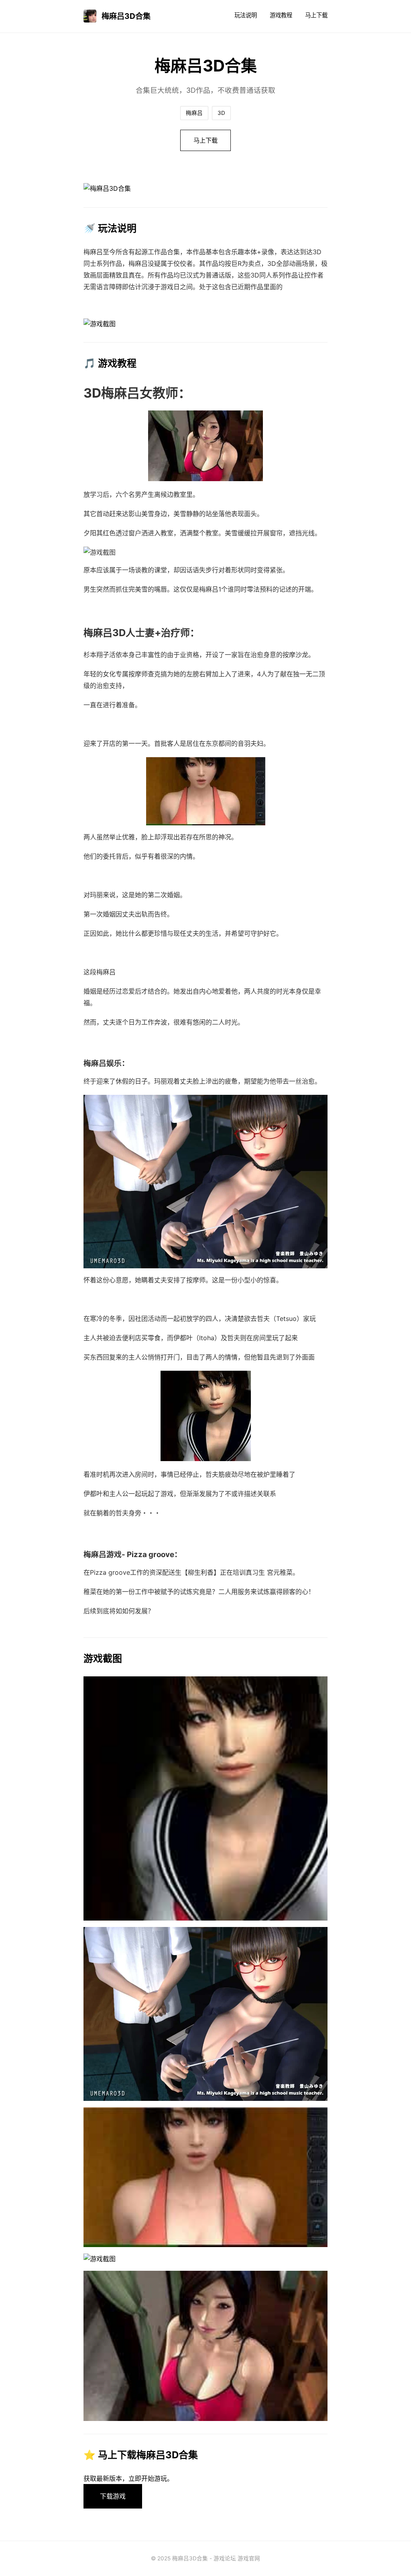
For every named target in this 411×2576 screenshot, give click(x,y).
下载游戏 (113, 2496)
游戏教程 (281, 15)
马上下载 (316, 15)
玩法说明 (246, 15)
